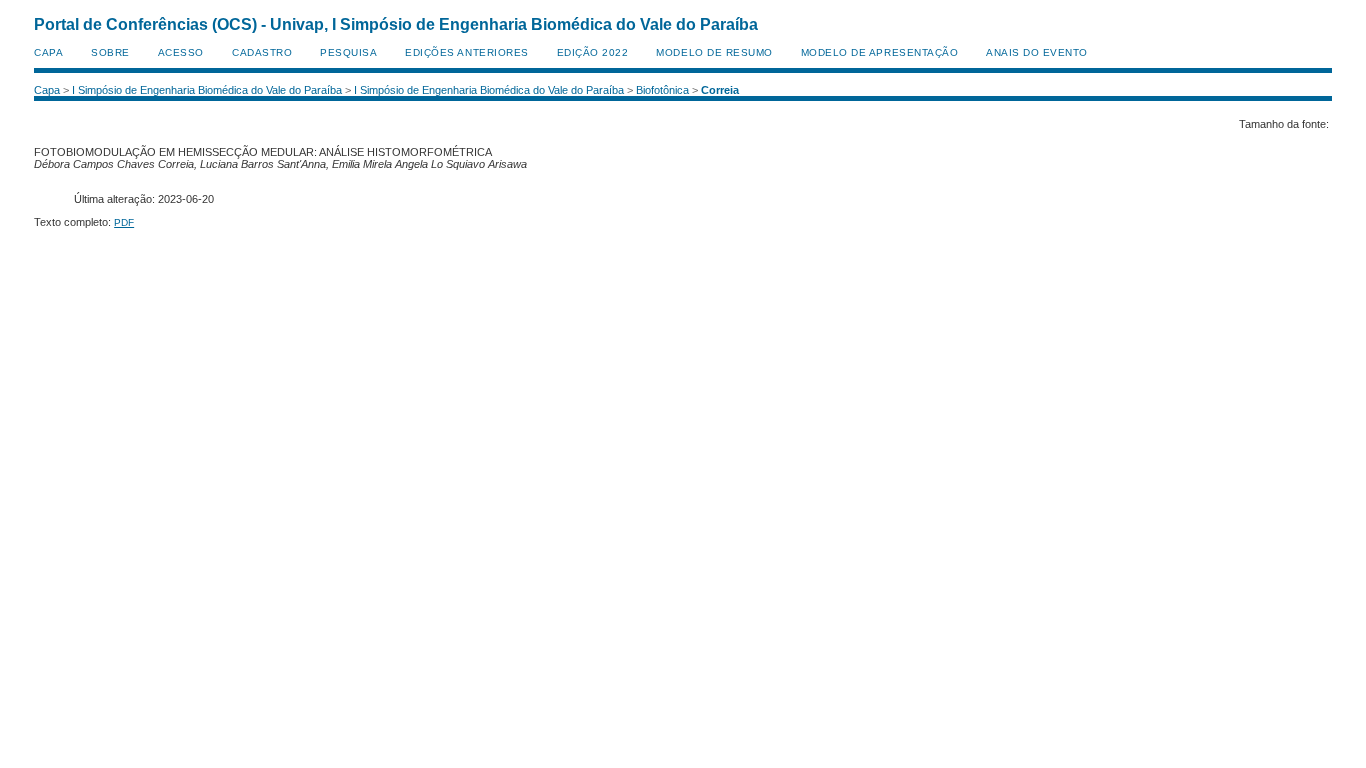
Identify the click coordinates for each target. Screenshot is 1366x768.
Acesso (181, 52)
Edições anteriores (466, 52)
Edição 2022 (593, 52)
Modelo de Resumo (714, 52)
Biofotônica (662, 90)
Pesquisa (348, 52)
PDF (124, 222)
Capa (48, 52)
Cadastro (262, 52)
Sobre (110, 52)
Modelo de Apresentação (879, 52)
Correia (720, 90)
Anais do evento (1037, 52)
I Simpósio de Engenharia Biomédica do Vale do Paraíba (207, 90)
